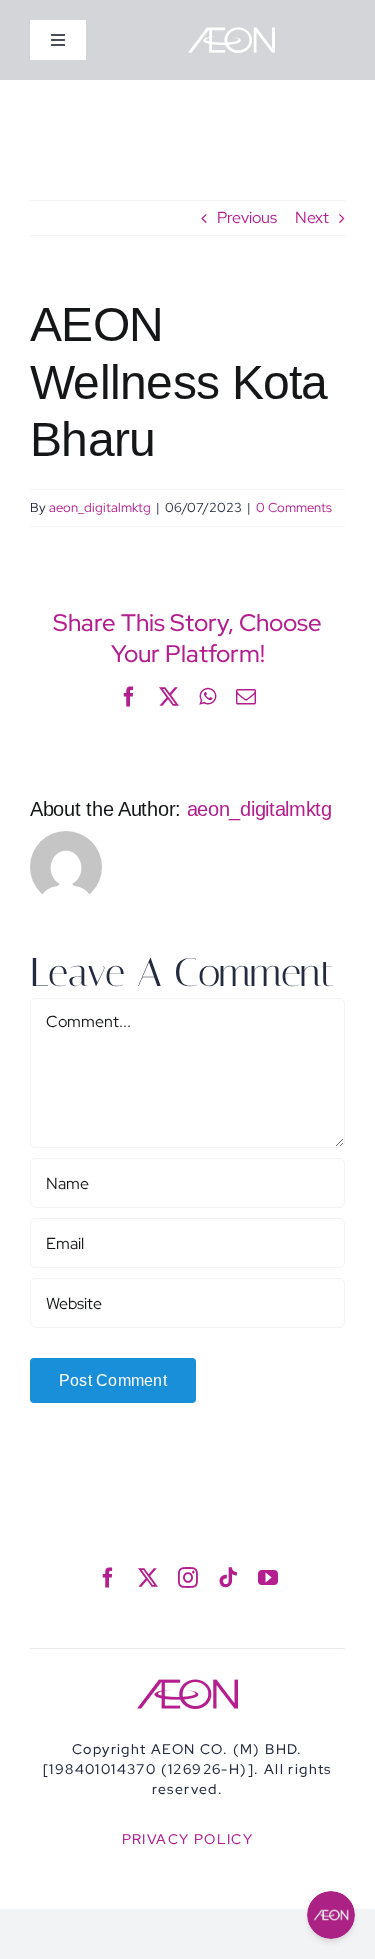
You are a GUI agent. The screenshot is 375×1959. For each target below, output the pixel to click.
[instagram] (188, 1578)
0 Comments (294, 507)
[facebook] (108, 1578)
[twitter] (148, 1578)
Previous (247, 217)
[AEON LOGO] (231, 34)
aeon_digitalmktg (100, 507)
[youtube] (268, 1578)
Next (312, 217)
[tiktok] (228, 1578)
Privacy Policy (188, 1839)
